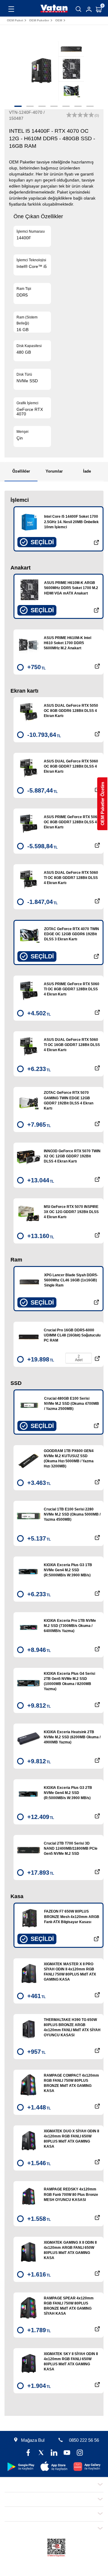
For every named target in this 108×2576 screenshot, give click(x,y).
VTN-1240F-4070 (80, 20)
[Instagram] (80, 2453)
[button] (18, 106)
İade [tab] (87, 471)
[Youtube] (67, 2453)
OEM (59, 20)
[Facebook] (28, 2453)
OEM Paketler (39, 20)
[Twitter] (41, 2453)
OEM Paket (15, 20)
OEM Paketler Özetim (102, 804)
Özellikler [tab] (21, 471)
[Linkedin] (54, 2453)
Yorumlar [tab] (54, 471)
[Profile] (89, 9)
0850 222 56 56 (84, 2440)
